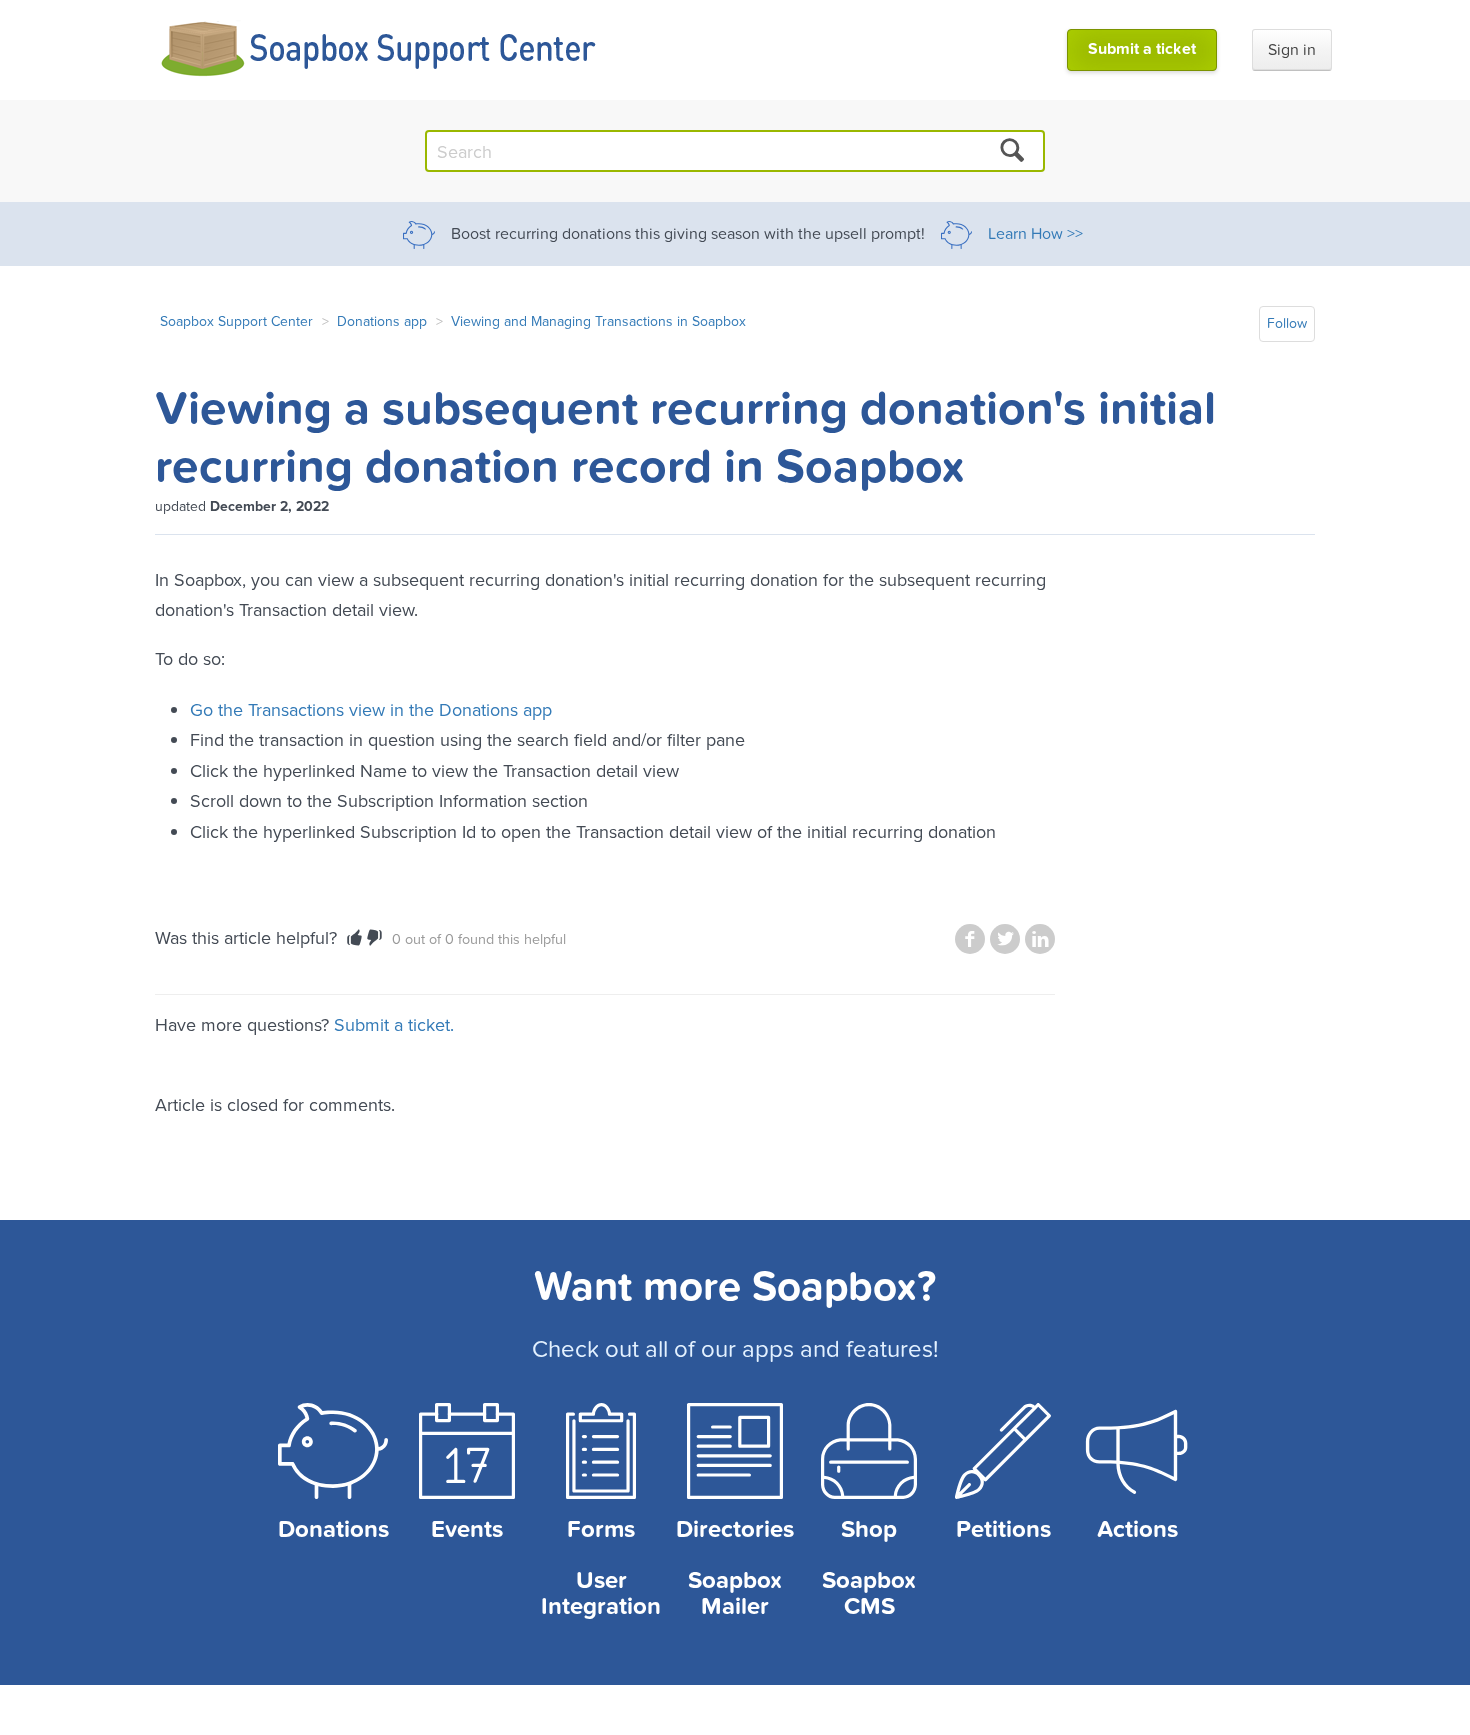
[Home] (379, 49)
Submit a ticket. (394, 1024)
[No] (374, 938)
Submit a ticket (1142, 49)
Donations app (382, 321)
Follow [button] (1287, 323)
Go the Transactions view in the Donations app (371, 709)
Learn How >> (1035, 234)
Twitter (1005, 939)
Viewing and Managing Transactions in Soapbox (598, 321)
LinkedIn (1040, 939)
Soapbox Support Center (236, 321)
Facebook (970, 939)
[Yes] (354, 938)
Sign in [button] (1292, 50)
